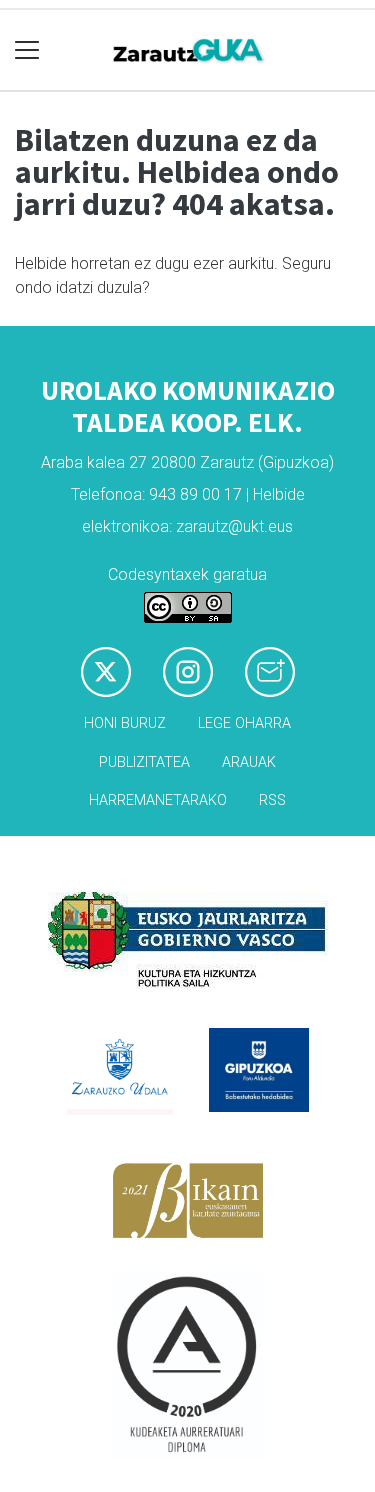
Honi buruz (125, 723)
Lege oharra (244, 723)
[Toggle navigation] (27, 50)
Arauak (249, 762)
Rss (272, 800)
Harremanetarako (158, 800)
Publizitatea (144, 762)
